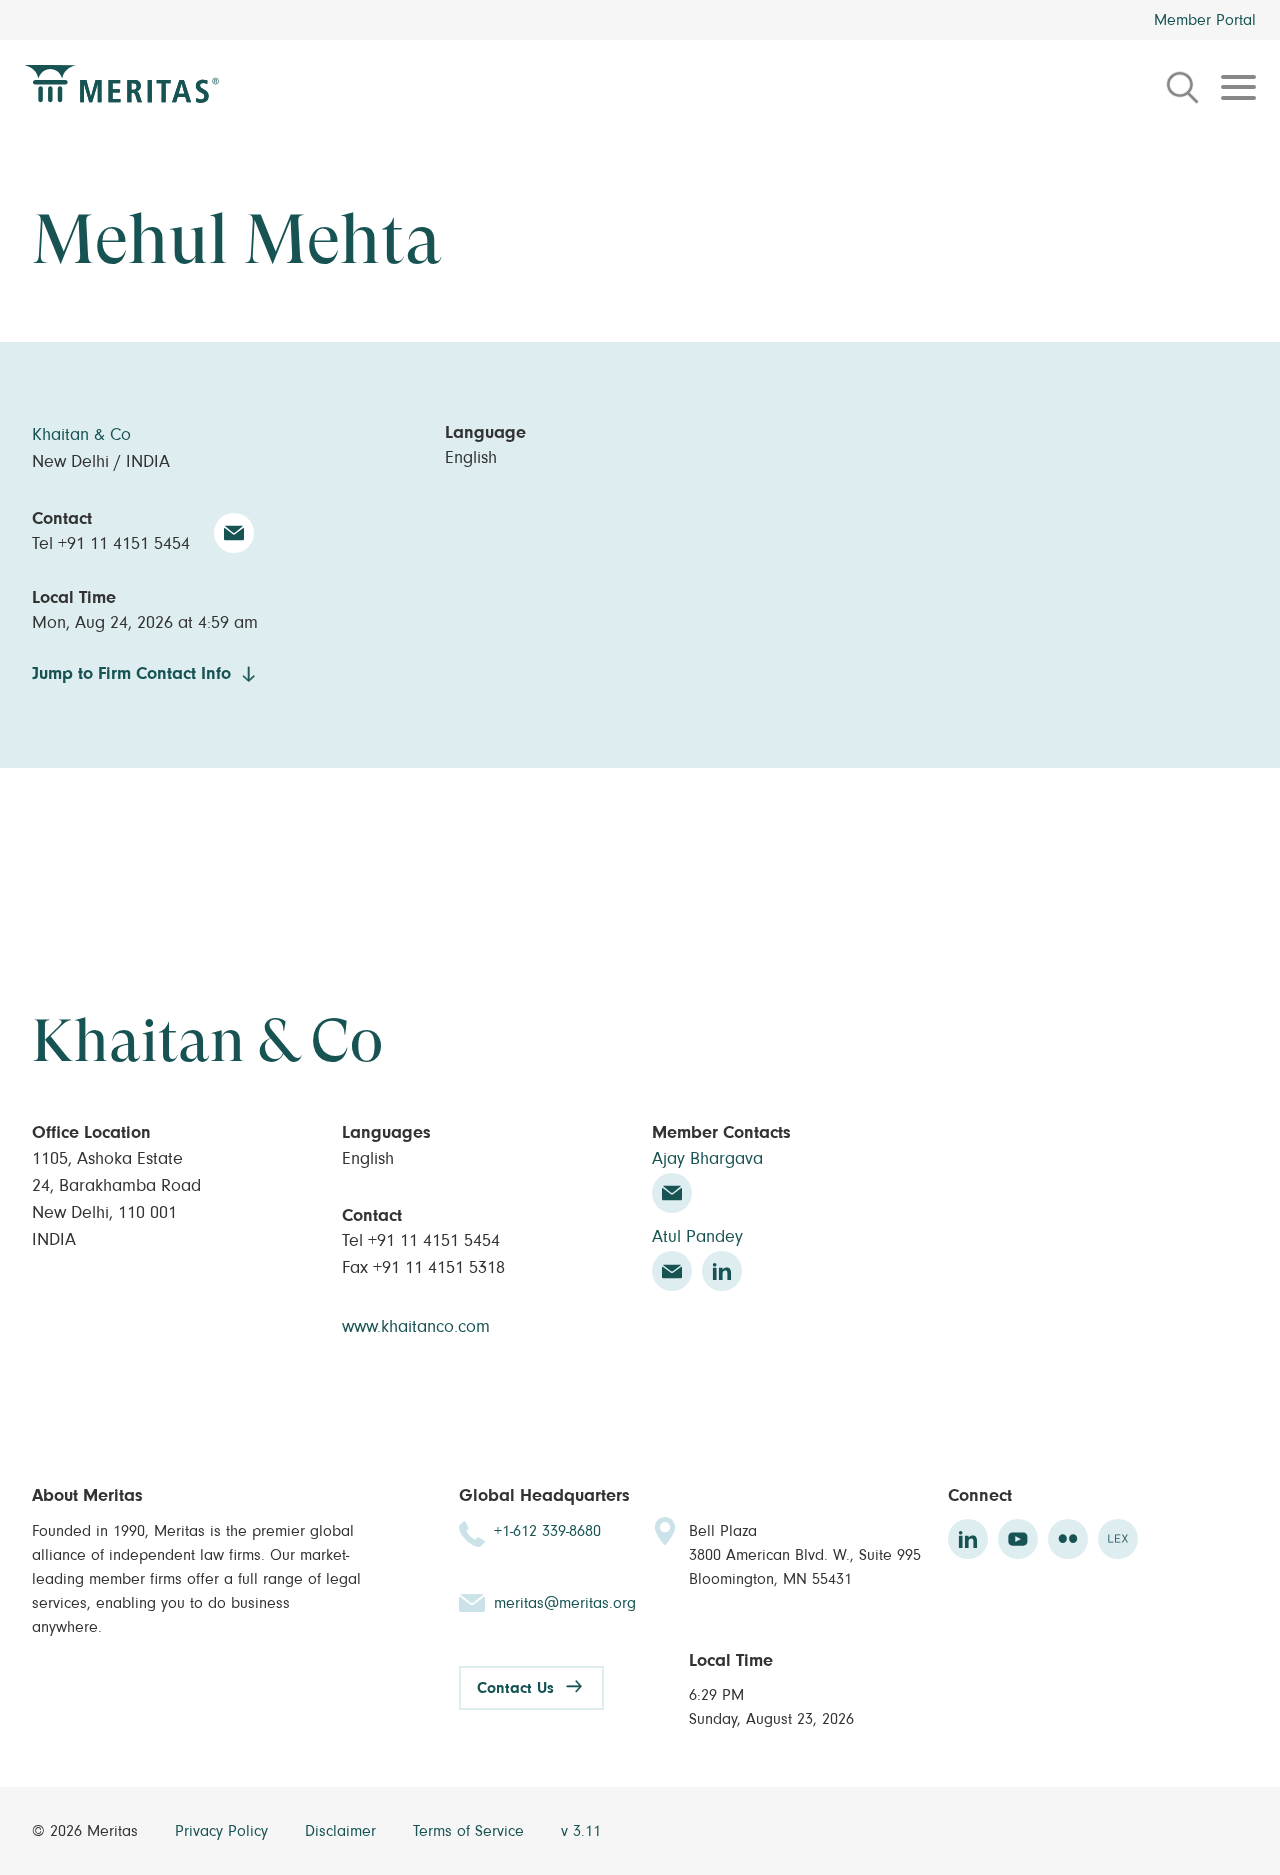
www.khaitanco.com (416, 1327)
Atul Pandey (697, 1237)
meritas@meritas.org (565, 1603)
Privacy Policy (224, 1831)
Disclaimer (343, 1831)
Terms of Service (471, 1831)
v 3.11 (581, 1831)
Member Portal (1205, 20)
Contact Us (515, 1688)
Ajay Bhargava (707, 1159)
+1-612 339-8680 (547, 1531)
